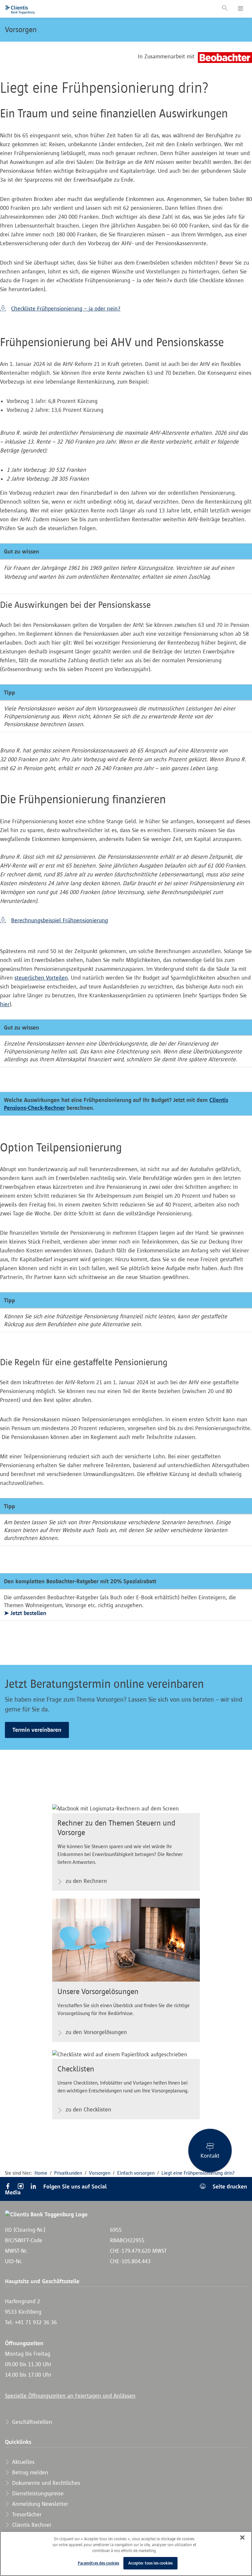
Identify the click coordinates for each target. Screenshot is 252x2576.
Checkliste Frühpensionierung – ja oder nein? (66, 309)
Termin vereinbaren (37, 1730)
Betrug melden (29, 2472)
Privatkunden (68, 2173)
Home (41, 2173)
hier (5, 1004)
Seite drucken (229, 2186)
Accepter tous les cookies (150, 2563)
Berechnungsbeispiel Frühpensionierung (60, 920)
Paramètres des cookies (98, 2563)
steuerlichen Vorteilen (41, 978)
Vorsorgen (21, 30)
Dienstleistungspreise (37, 2493)
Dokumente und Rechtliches (45, 2483)
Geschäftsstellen (31, 2422)
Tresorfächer (26, 2514)
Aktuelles (22, 2462)
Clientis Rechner (31, 2525)
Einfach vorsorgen (136, 2173)
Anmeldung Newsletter (39, 2504)
